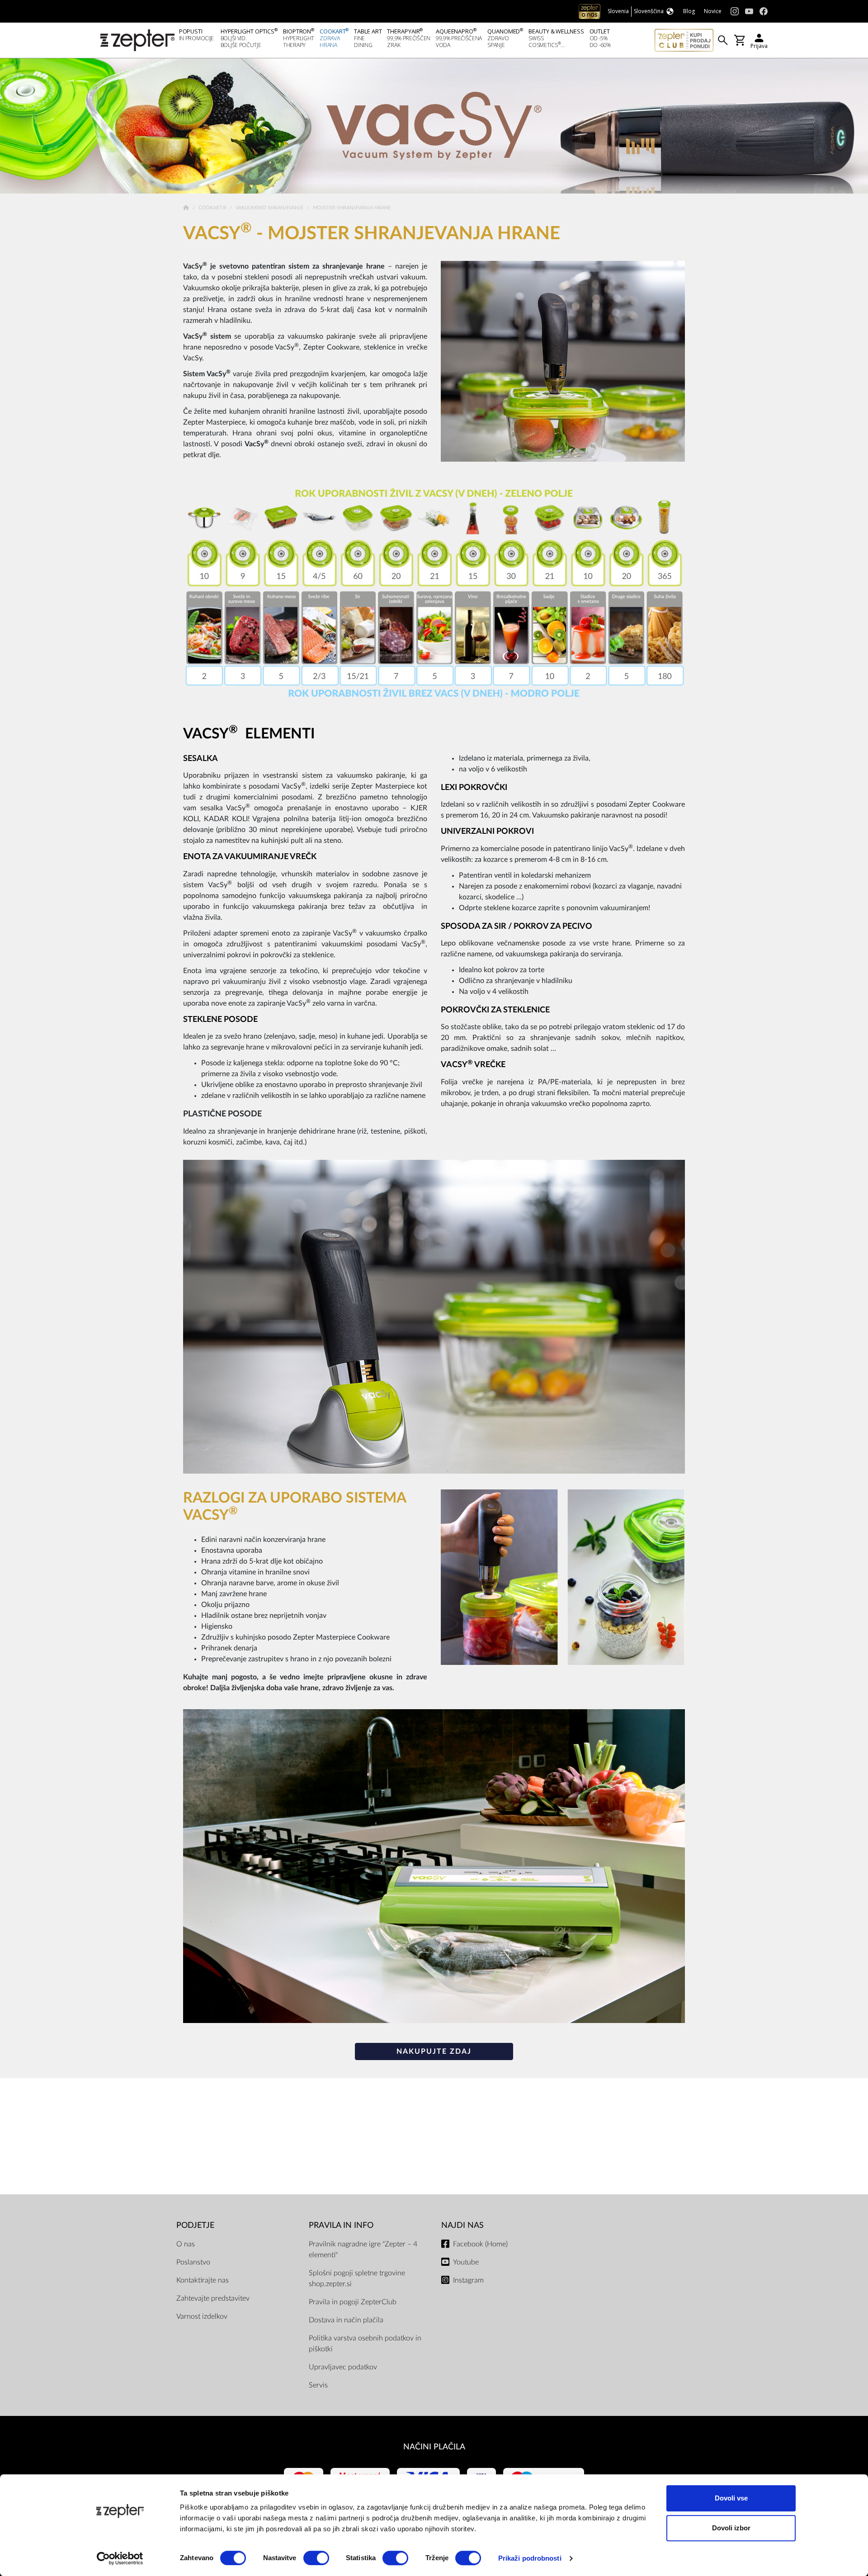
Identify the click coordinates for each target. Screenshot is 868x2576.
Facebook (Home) (480, 2244)
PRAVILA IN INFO (341, 2225)
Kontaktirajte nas (203, 2280)
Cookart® (213, 208)
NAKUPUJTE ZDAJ (434, 2051)
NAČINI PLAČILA (434, 2447)
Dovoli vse (731, 2498)
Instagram (468, 2280)
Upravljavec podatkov (343, 2367)
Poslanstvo (193, 2262)
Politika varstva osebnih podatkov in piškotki (365, 2344)
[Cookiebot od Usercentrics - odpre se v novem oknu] (120, 2558)
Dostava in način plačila (346, 2320)
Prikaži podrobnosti (530, 2558)
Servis (318, 2385)
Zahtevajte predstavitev (213, 2298)
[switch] (316, 2558)
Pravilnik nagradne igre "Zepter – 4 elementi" (363, 2250)
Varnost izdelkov (202, 2316)
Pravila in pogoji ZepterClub (353, 2302)
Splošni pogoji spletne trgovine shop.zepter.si (357, 2278)
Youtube (466, 2262)
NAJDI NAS (462, 2225)
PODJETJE (195, 2225)
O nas (186, 2244)
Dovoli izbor (731, 2528)
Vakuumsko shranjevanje (270, 208)
